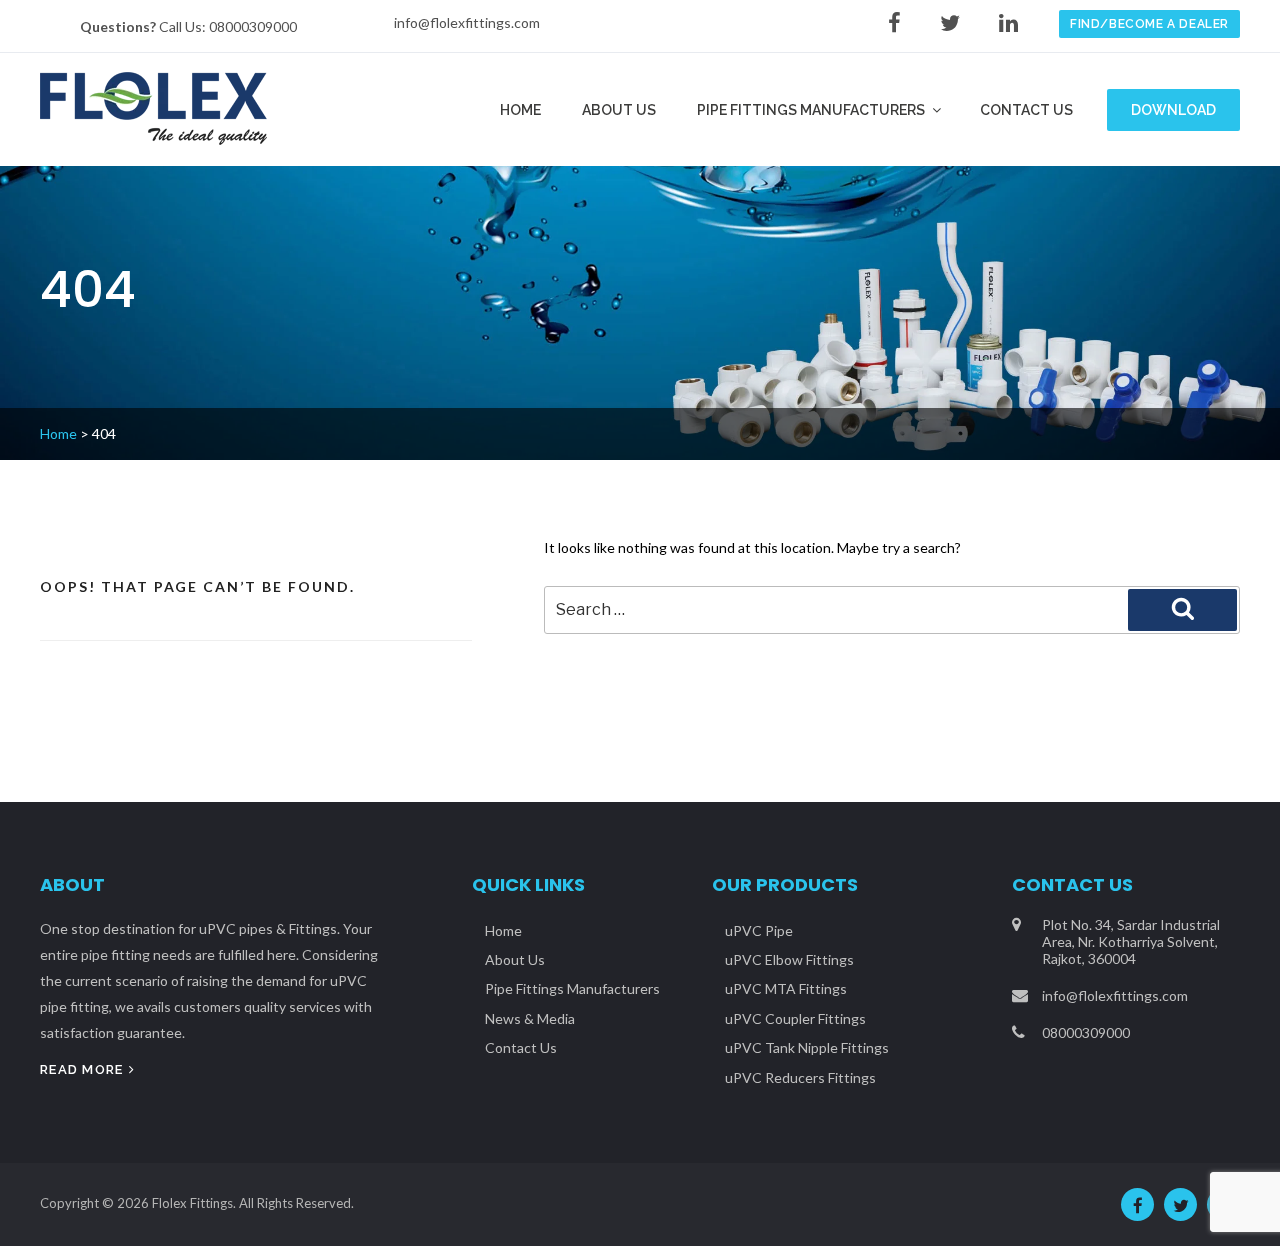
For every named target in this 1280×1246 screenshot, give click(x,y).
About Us (619, 110)
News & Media (530, 1018)
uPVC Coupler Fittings (795, 1018)
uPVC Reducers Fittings (800, 1077)
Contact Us (1026, 110)
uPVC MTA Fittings (786, 988)
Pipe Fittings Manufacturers (811, 110)
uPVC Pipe (759, 930)
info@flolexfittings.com (467, 22)
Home (520, 110)
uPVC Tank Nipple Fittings (807, 1047)
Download (1173, 110)
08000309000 (253, 26)
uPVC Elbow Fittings (789, 959)
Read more (82, 1069)
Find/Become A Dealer (1149, 24)
